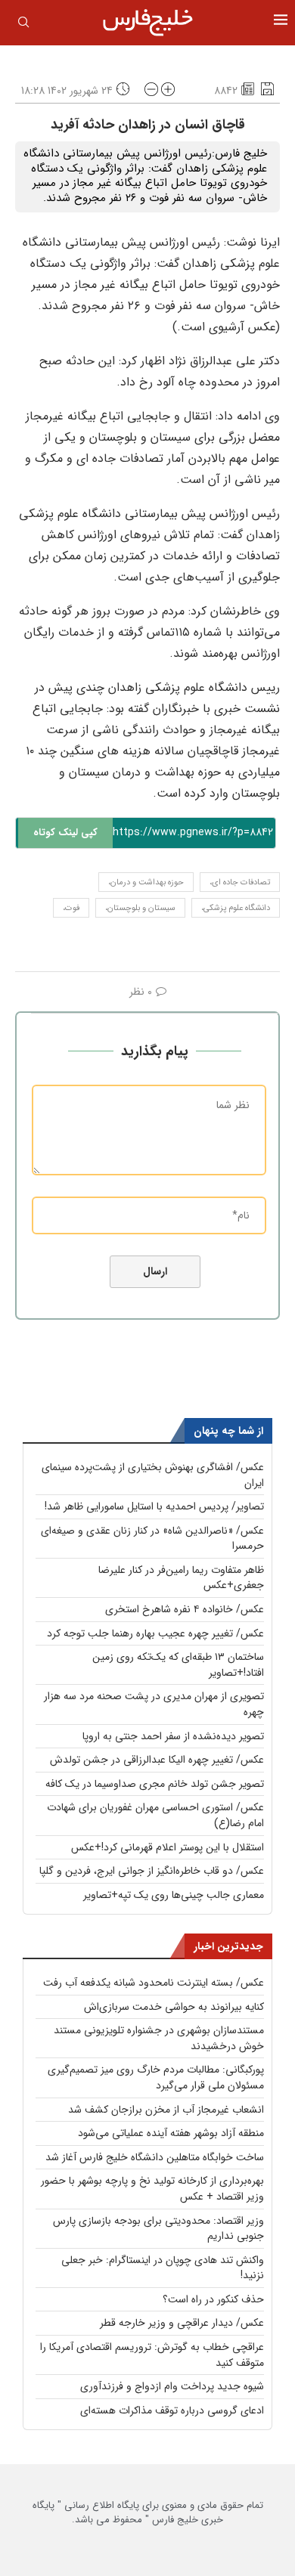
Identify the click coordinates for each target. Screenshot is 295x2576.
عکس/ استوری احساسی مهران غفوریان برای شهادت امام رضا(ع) (155, 1815)
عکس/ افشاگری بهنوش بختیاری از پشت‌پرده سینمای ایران (153, 1475)
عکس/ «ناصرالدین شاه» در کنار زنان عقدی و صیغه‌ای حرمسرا (152, 1539)
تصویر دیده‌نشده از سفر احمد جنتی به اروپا (173, 1736)
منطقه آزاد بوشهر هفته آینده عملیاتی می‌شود (171, 2133)
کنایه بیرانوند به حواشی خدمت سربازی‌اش (174, 2007)
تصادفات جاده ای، (240, 882)
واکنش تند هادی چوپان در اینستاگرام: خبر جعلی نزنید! (163, 2268)
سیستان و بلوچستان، (140, 908)
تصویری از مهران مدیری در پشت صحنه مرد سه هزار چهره (154, 1704)
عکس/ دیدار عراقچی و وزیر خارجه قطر (182, 2323)
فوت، (71, 908)
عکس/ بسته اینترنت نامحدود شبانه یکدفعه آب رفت (154, 1983)
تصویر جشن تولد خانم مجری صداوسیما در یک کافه (155, 1784)
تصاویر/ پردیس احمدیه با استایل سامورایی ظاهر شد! (154, 1506)
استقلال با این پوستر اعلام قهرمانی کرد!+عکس (168, 1847)
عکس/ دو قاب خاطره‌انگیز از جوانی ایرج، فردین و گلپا (152, 1871)
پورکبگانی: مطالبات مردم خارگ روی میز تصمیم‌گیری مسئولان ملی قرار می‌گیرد (156, 2078)
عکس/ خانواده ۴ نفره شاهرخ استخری (185, 1609)
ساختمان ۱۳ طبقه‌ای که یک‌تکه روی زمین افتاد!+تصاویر (178, 1665)
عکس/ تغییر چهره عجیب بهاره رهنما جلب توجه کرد (155, 1633)
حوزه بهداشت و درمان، (146, 882)
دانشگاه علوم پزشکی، (236, 908)
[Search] (23, 25)
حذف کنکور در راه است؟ (213, 2299)
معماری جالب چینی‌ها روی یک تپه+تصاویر (174, 1895)
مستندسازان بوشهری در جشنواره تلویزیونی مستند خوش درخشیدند (159, 2038)
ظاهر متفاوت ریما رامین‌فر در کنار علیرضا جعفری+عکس (181, 1578)
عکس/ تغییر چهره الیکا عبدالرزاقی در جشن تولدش (157, 1760)
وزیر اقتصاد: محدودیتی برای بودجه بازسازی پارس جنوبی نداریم (158, 2229)
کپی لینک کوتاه (65, 833)
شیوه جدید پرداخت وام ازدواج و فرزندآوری (172, 2386)
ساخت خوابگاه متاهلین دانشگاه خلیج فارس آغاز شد (155, 2157)
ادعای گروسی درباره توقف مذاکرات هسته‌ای (172, 2410)
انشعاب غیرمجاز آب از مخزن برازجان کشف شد (166, 2110)
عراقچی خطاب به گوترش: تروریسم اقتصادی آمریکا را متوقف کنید (152, 2355)
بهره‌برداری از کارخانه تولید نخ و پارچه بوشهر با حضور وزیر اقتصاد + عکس (152, 2189)
